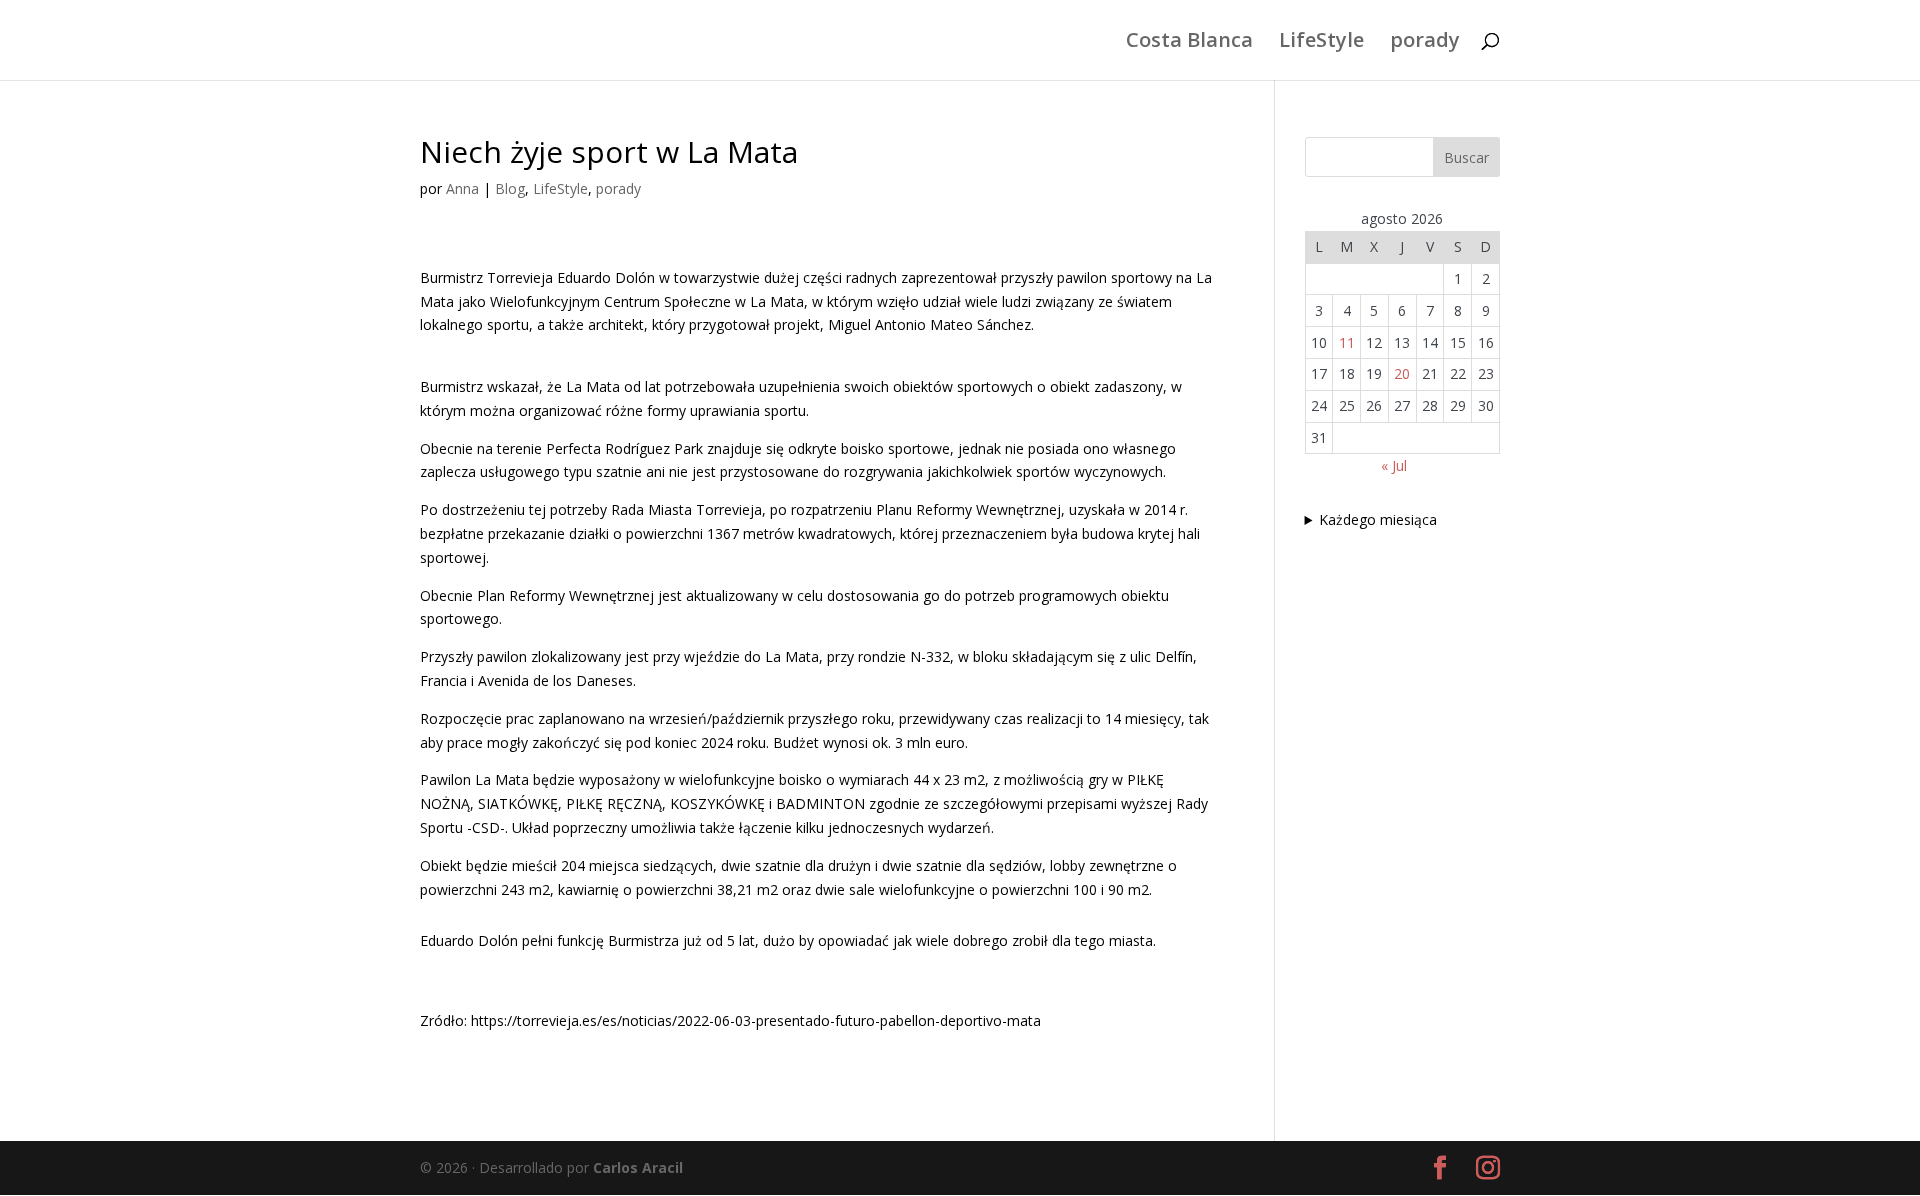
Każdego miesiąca (1378, 519)
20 (1402, 373)
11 (1347, 342)
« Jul (1394, 465)
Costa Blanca (1189, 43)
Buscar (1466, 157)
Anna (462, 188)
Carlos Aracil (638, 1167)
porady (1425, 43)
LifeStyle (1321, 43)
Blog (510, 188)
